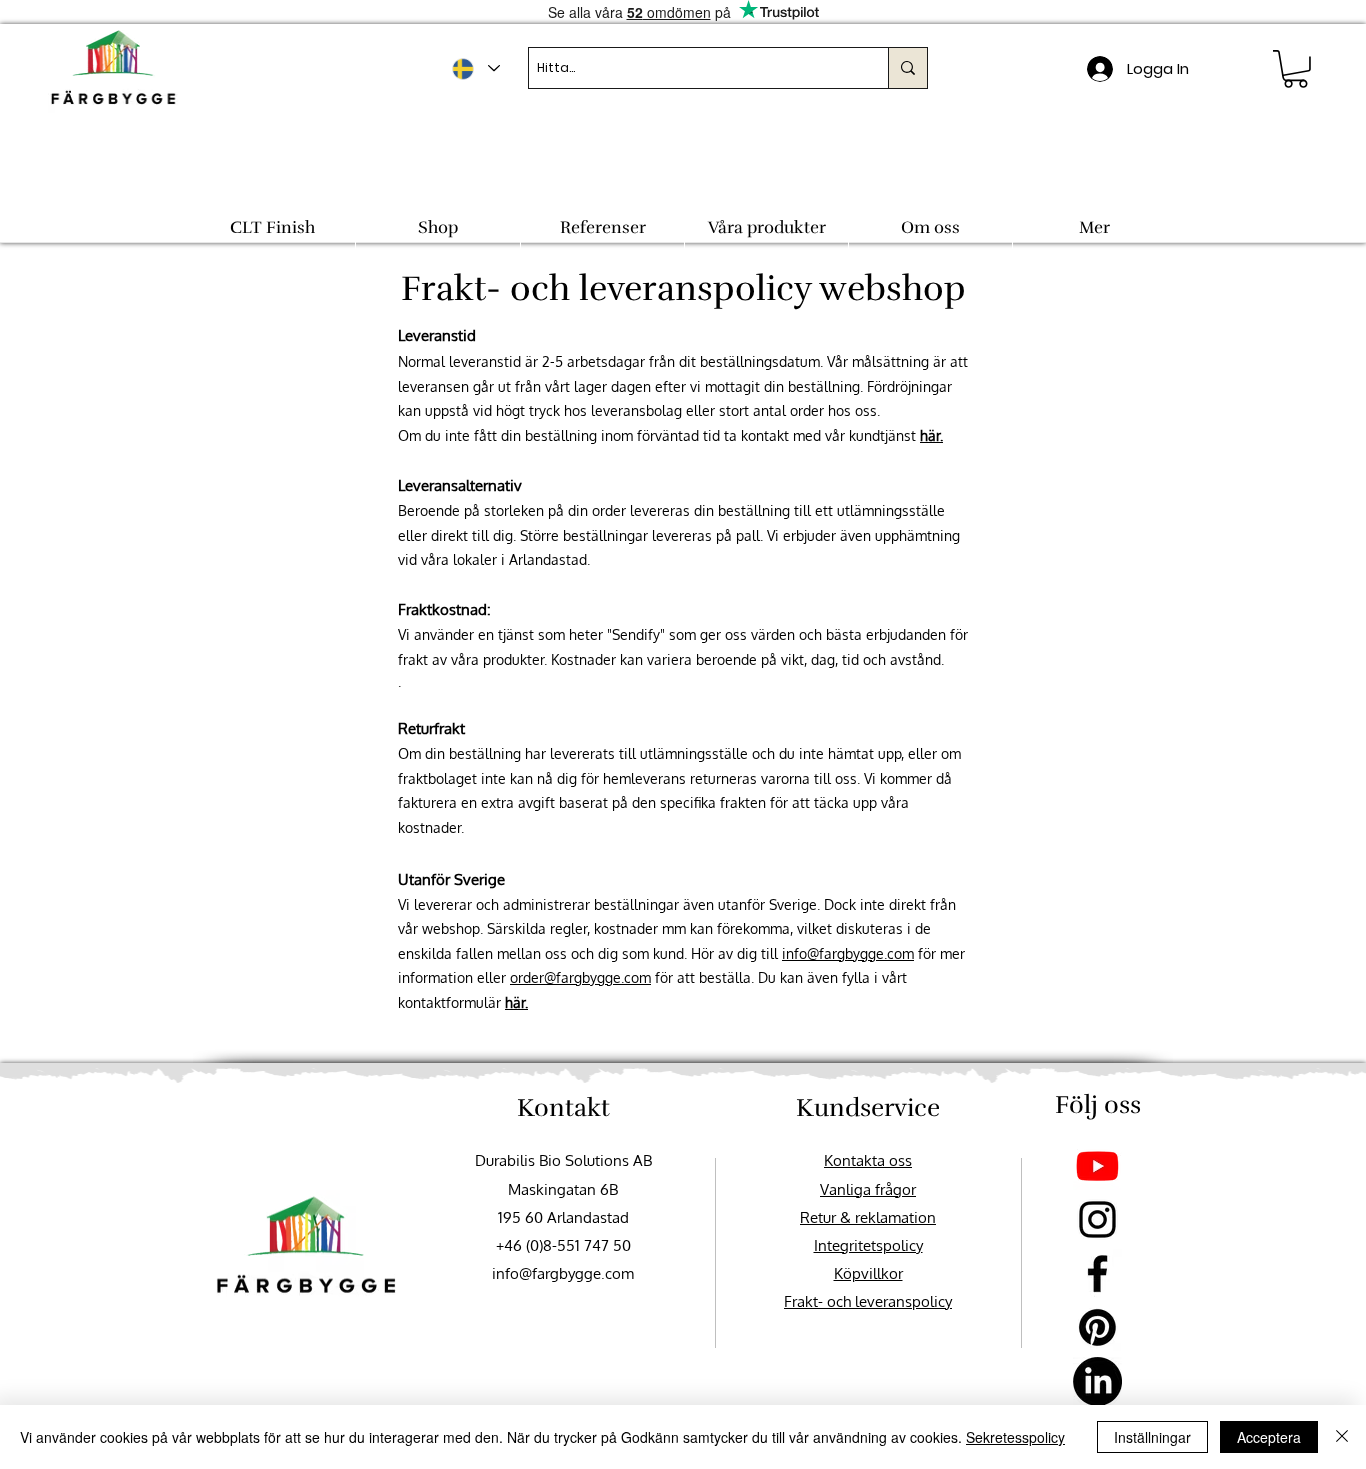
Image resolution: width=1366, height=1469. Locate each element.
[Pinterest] (1097, 1327)
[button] (1295, 69)
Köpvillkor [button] (868, 1273)
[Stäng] (1342, 1437)
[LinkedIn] (1097, 1381)
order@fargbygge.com (580, 977)
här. (931, 435)
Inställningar (1152, 1437)
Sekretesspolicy (1015, 1437)
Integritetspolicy (868, 1245)
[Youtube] (1097, 1165)
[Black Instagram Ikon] (1097, 1219)
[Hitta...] (907, 68)
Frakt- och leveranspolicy (868, 1301)
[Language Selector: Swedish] (475, 68)
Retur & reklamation (868, 1217)
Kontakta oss (868, 1160)
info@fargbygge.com (848, 953)
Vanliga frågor (868, 1189)
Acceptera (1269, 1437)
